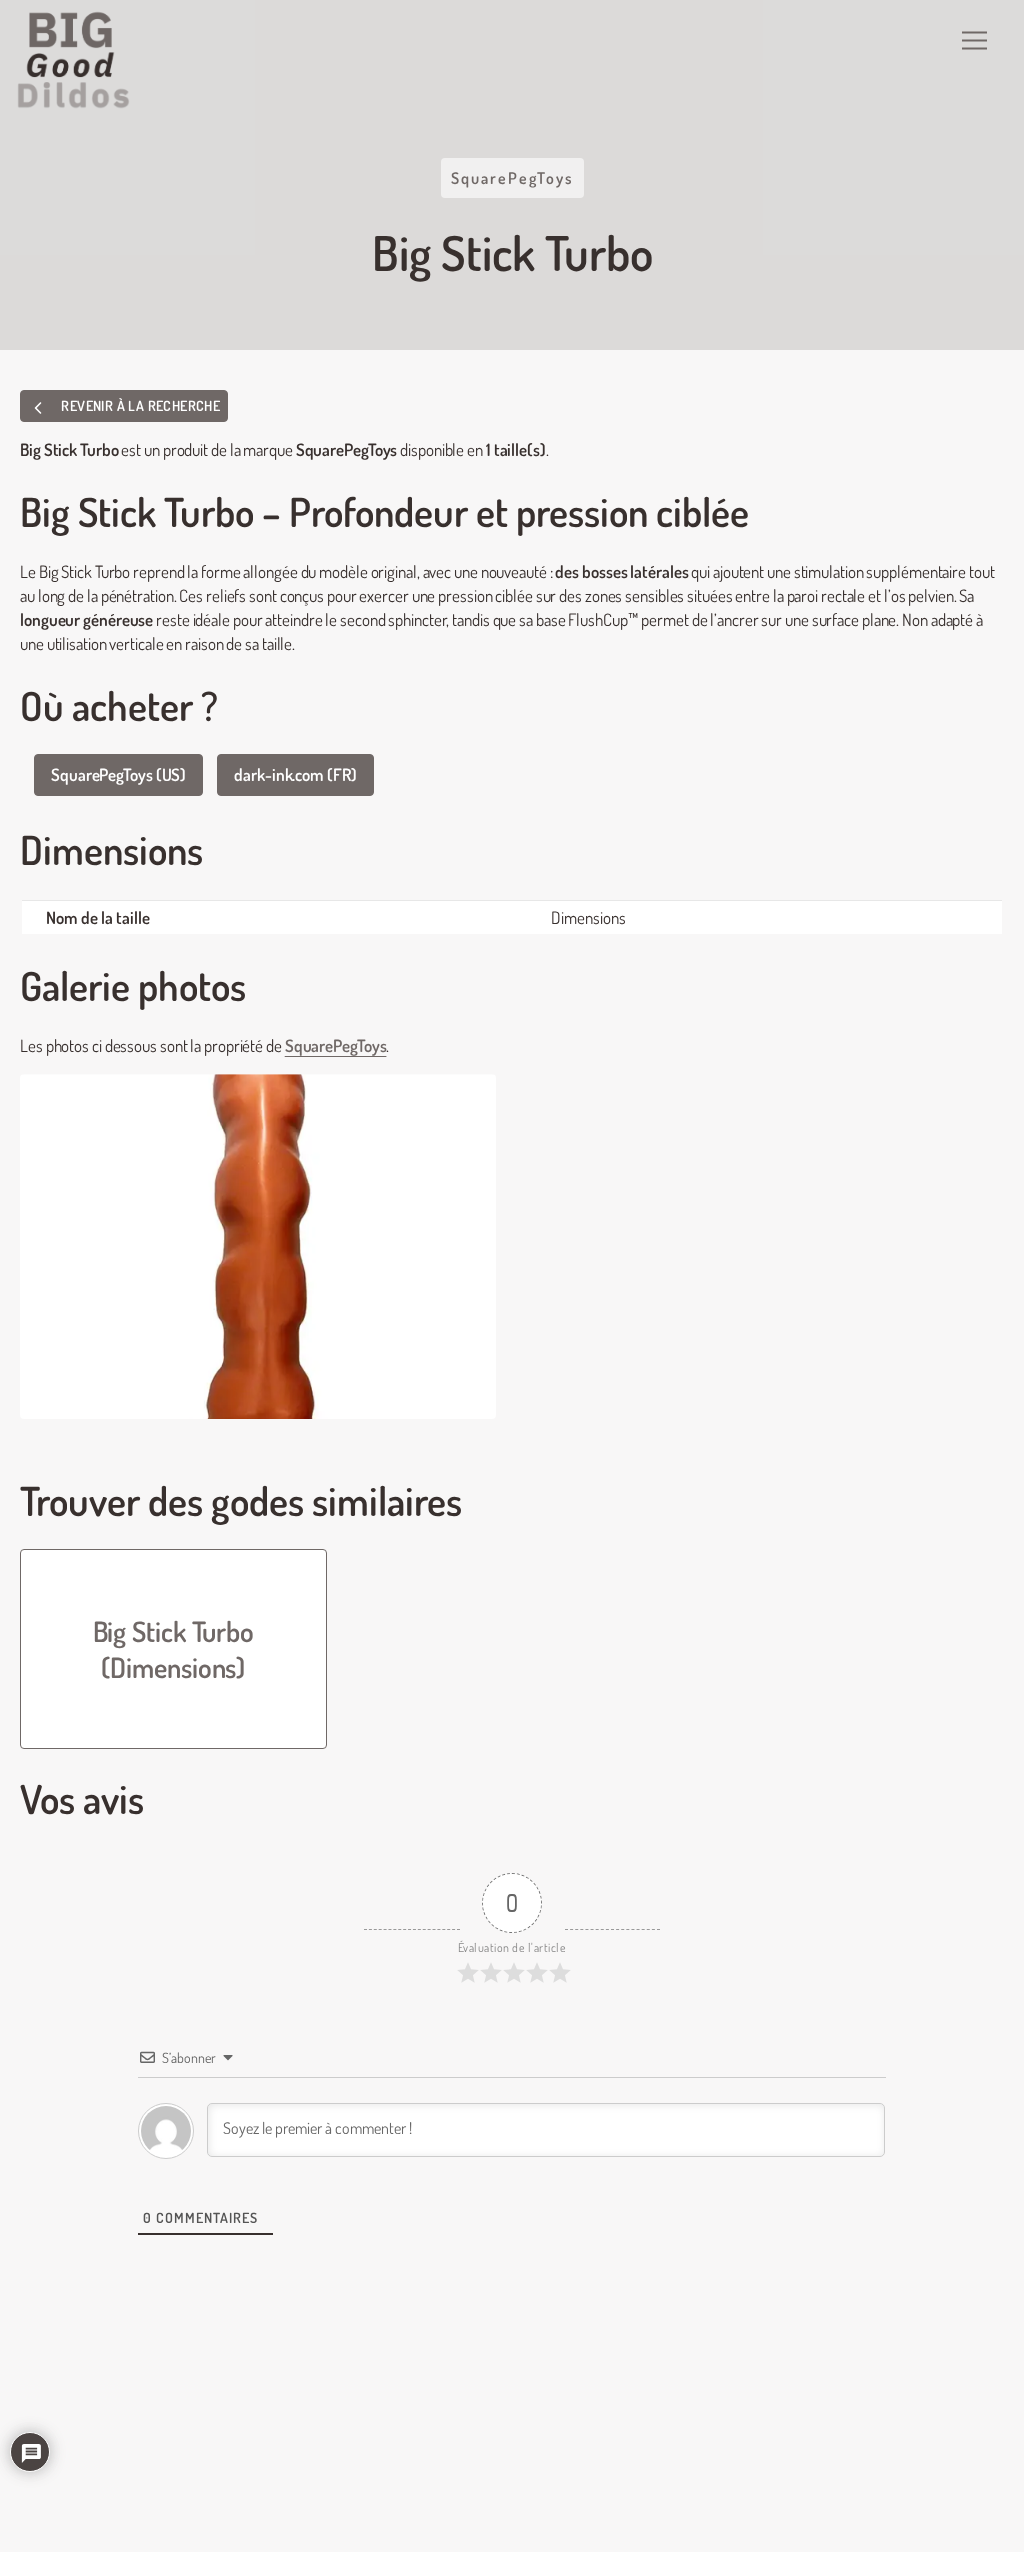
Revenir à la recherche (139, 405)
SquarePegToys (512, 178)
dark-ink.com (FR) (295, 774)
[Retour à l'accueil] (74, 60)
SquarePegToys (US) (118, 774)
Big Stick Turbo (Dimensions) (174, 1649)
